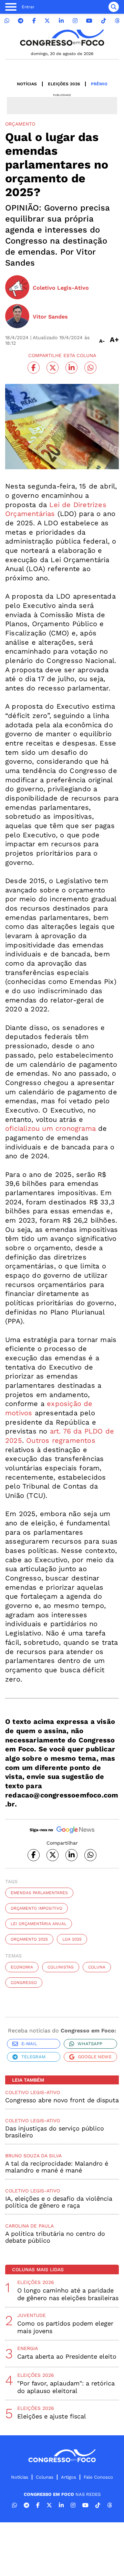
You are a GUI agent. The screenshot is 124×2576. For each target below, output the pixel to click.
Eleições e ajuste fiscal (52, 2416)
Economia (22, 1967)
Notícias (27, 84)
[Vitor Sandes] (17, 317)
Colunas (45, 2477)
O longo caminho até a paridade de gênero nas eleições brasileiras (68, 2294)
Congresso (24, 1983)
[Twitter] (47, 21)
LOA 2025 (72, 1939)
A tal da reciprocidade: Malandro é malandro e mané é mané (57, 2167)
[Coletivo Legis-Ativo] (17, 288)
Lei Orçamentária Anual (39, 1924)
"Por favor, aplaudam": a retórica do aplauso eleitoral (66, 2387)
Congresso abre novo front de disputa (62, 2100)
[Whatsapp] (7, 21)
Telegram (33, 2057)
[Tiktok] (104, 21)
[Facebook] (34, 21)
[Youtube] (89, 21)
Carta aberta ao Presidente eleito (67, 2356)
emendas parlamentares (39, 1893)
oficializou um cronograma (50, 1128)
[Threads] (117, 21)
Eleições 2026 (64, 84)
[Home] (62, 38)
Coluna (97, 1967)
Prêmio (99, 84)
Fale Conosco (98, 2477)
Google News (95, 2057)
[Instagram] (75, 21)
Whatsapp (90, 2044)
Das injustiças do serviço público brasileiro (55, 2132)
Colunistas (61, 1967)
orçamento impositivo (37, 1908)
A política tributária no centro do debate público (55, 2237)
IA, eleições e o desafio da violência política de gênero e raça (59, 2202)
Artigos (69, 2477)
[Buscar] (114, 7)
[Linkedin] (61, 21)
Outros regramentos (61, 1440)
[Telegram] (21, 21)
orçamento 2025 (29, 1939)
